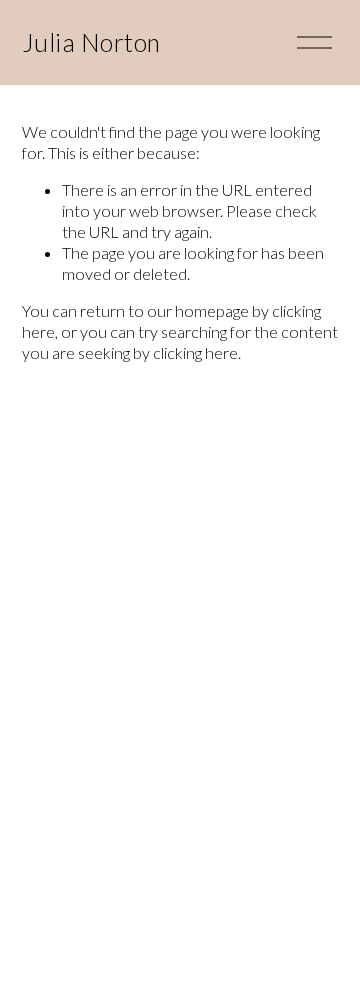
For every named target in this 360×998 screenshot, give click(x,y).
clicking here (195, 352)
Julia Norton (91, 42)
